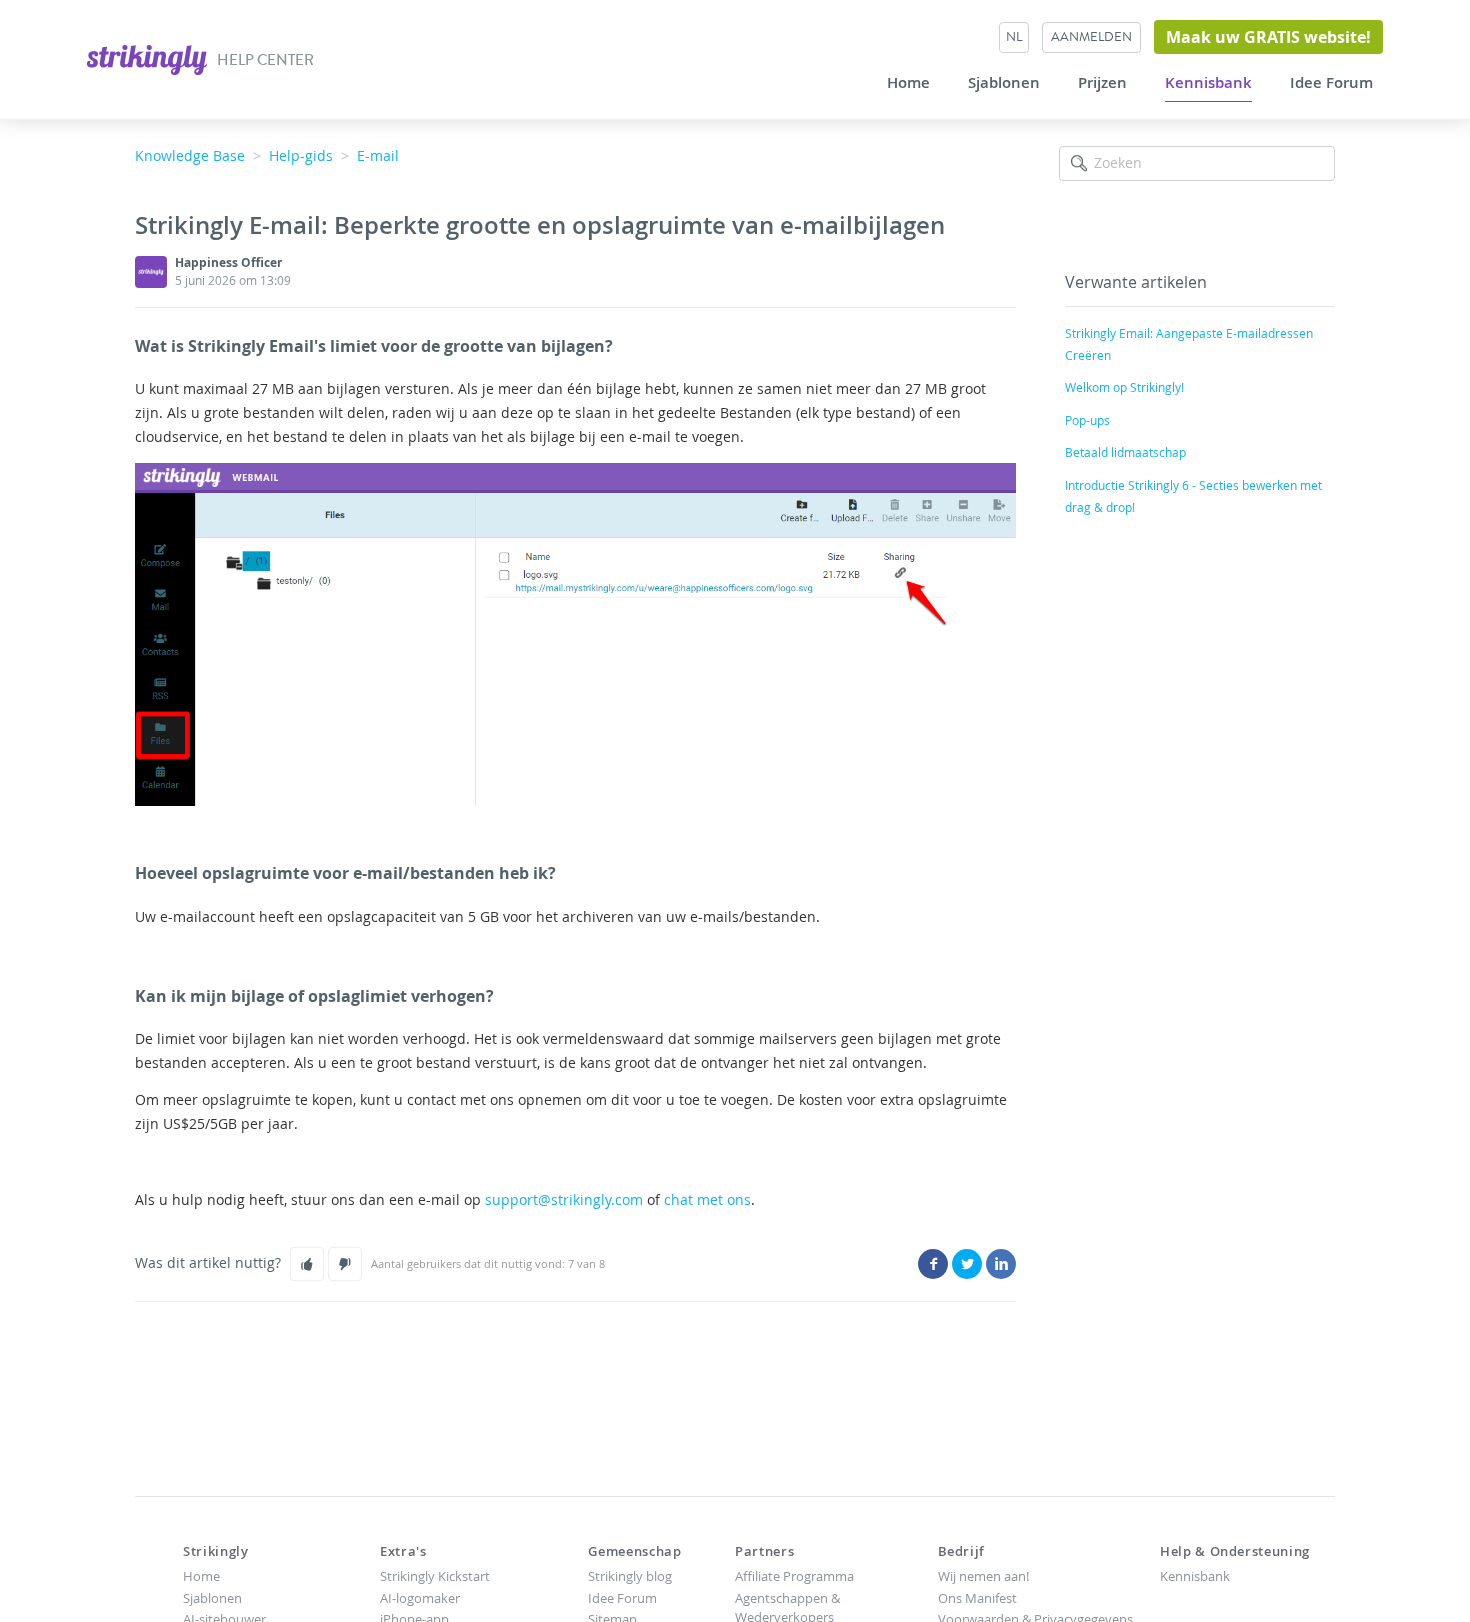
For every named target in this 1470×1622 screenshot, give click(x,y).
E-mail (378, 155)
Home (908, 83)
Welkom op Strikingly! (1124, 387)
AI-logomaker (420, 1598)
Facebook (933, 1264)
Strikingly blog (630, 1576)
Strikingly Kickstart (435, 1576)
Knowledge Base (190, 155)
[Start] (148, 57)
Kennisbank (1208, 83)
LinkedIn (1001, 1264)
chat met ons (707, 1199)
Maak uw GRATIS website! (1268, 37)
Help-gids (301, 155)
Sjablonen (1004, 83)
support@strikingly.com (564, 1199)
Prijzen (1102, 83)
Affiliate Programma (794, 1576)
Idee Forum (1331, 83)
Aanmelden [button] (1091, 36)
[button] (307, 1264)
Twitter (967, 1264)
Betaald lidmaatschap (1125, 452)
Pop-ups (1087, 420)
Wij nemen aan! (983, 1576)
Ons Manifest (977, 1598)
